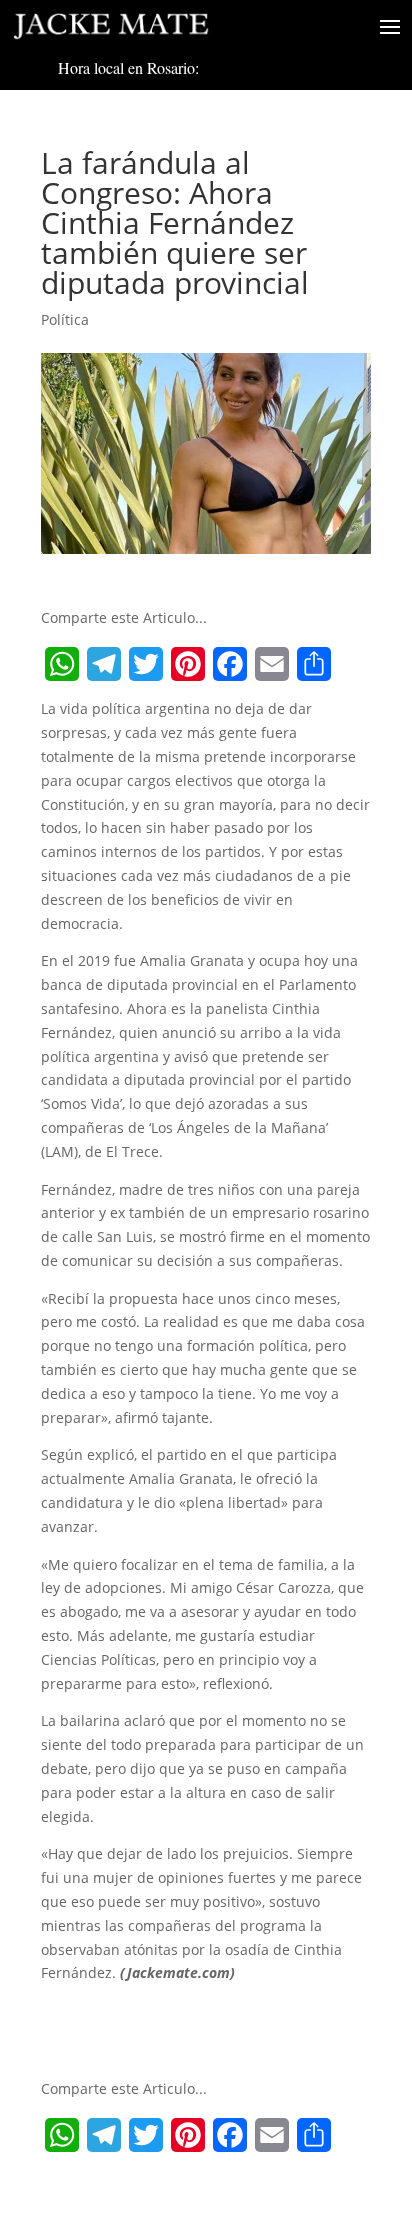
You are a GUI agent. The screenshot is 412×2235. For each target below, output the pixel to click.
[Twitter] (146, 664)
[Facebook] (230, 664)
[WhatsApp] (62, 664)
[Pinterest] (188, 664)
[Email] (272, 664)
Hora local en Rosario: (128, 67)
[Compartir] (314, 664)
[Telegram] (104, 664)
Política (65, 319)
